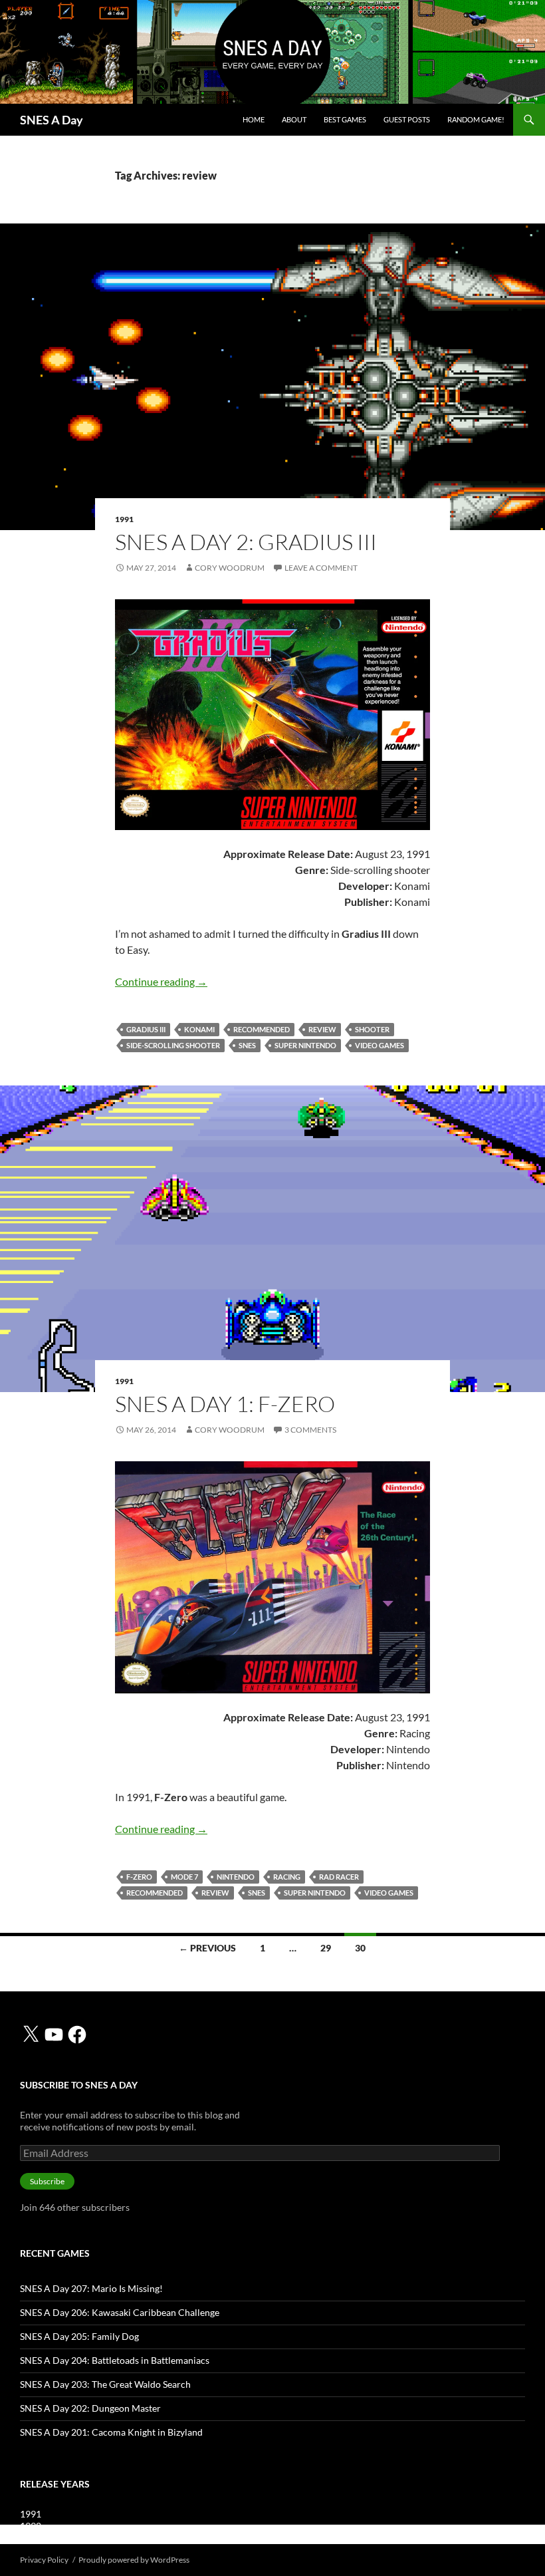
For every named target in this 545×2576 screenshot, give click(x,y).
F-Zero (139, 1877)
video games (380, 1045)
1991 (124, 519)
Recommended (262, 1029)
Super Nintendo (305, 1045)
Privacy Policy (44, 2560)
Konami (199, 1029)
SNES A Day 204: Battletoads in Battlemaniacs (115, 2360)
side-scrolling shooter (173, 1045)
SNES (247, 1045)
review (322, 1029)
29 (326, 1948)
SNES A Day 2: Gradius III (246, 542)
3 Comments (310, 1430)
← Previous (207, 1948)
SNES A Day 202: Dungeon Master (90, 2408)
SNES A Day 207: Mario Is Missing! (91, 2288)
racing (287, 1877)
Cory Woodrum (230, 568)
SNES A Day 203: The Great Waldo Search (105, 2384)
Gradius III (146, 1029)
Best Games (345, 119)
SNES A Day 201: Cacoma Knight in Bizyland (111, 2432)
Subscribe (47, 2181)
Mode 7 (184, 1877)
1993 (31, 2538)
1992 (31, 2526)
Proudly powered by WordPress (134, 2560)
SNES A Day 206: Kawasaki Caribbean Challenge (120, 2312)
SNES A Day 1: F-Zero (225, 1404)
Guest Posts (407, 119)
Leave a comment (321, 568)
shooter (372, 1029)
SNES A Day (52, 120)
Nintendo (236, 1877)
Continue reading (161, 981)
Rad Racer (339, 1877)
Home (254, 119)
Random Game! (476, 119)
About (294, 119)
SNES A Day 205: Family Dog (79, 2336)
